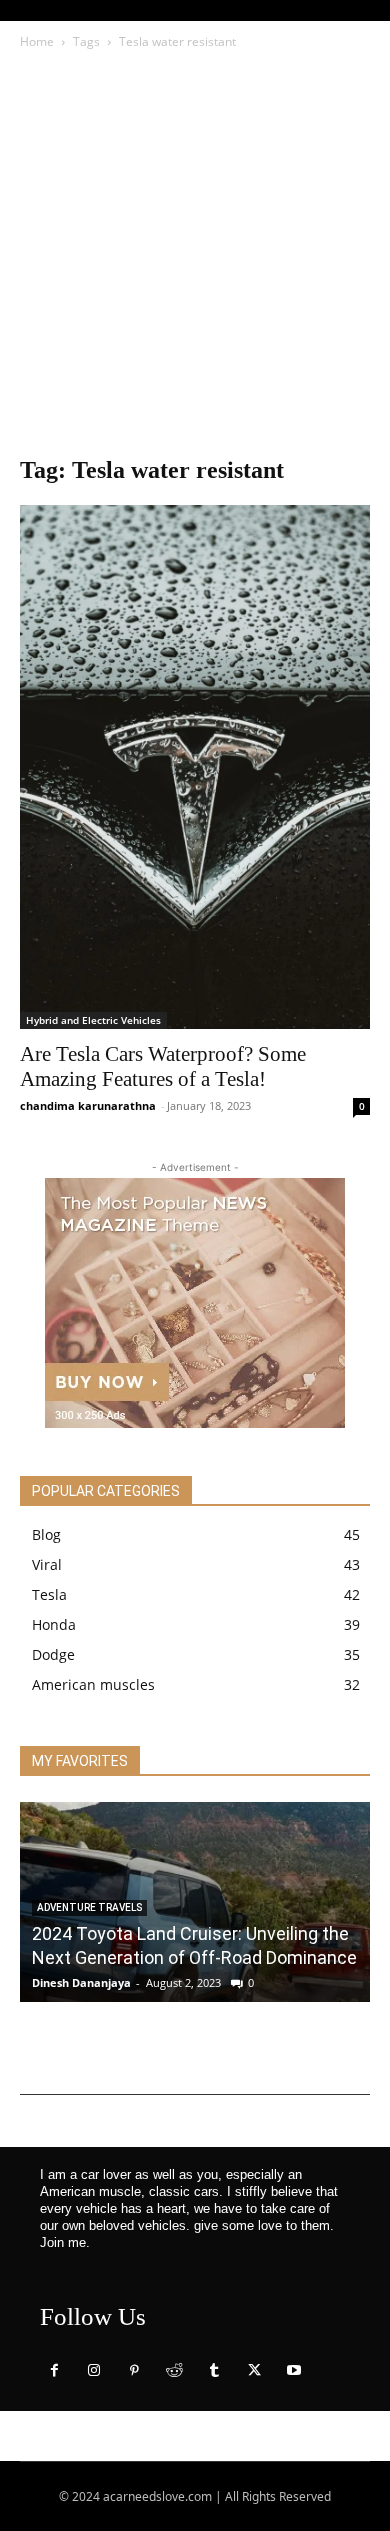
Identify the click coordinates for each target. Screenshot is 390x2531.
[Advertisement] (195, 258)
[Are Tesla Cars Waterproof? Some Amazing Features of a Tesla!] (195, 767)
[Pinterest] (134, 2371)
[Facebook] (54, 2371)
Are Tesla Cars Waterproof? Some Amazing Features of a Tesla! (163, 1066)
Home (37, 41)
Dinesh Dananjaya (81, 1982)
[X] (254, 2371)
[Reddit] (174, 2371)
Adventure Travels (89, 1907)
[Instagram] (94, 2371)
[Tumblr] (214, 2371)
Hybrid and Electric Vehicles (93, 1020)
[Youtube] (294, 2371)
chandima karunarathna (88, 1105)
